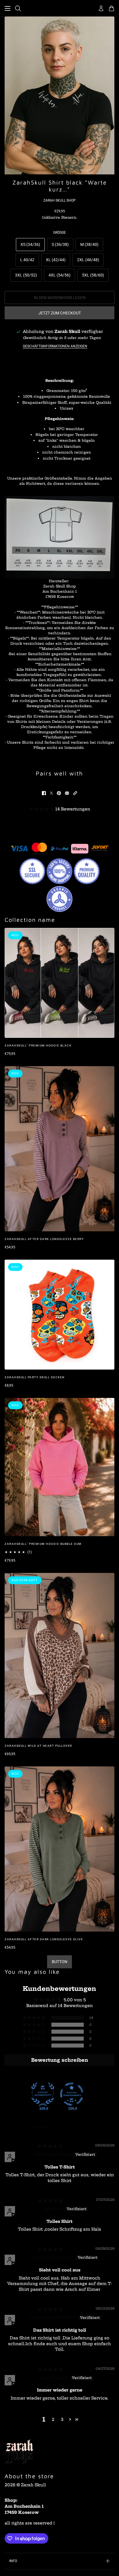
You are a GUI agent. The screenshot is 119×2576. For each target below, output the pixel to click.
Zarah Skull (67, 331)
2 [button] (53, 2420)
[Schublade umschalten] (8, 8)
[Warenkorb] (111, 8)
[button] (75, 793)
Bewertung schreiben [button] (60, 2060)
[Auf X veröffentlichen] (51, 793)
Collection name (30, 920)
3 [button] (62, 2420)
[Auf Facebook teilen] (44, 793)
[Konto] (101, 8)
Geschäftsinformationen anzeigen (55, 346)
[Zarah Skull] (59, 8)
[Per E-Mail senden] (67, 793)
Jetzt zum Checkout (60, 313)
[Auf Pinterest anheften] (59, 793)
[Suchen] (18, 8)
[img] (50, 2146)
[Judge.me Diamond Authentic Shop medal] (43, 2094)
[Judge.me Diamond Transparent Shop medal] (72, 2094)
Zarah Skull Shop (59, 200)
